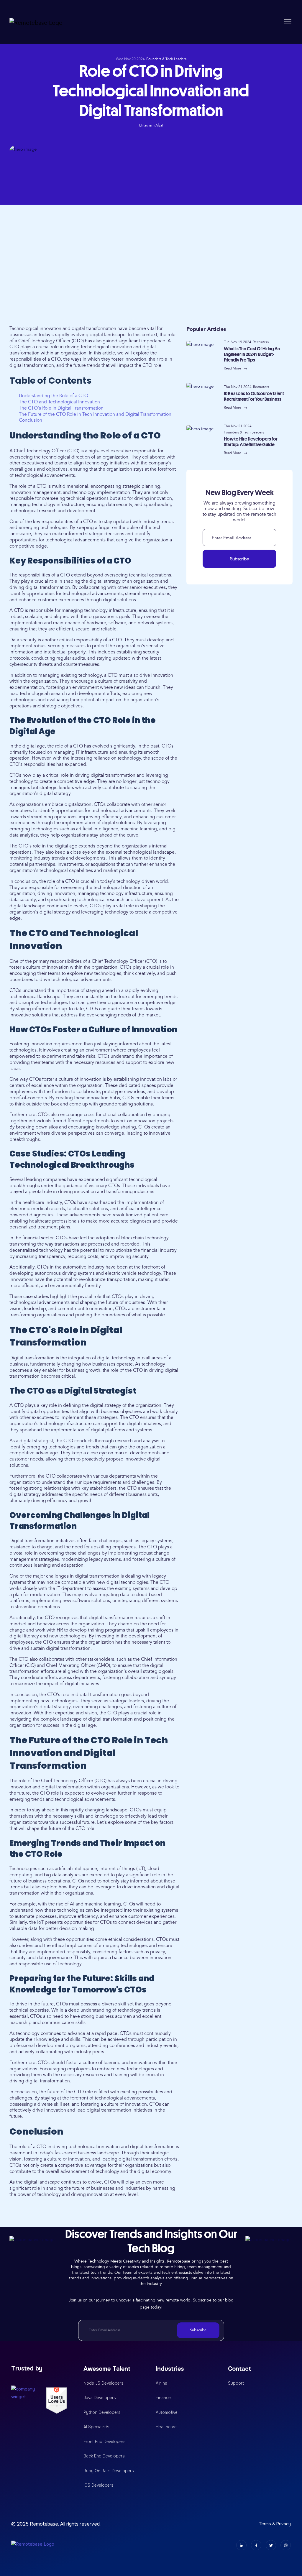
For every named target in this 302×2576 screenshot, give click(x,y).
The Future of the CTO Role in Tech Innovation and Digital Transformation (95, 414)
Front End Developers (105, 2442)
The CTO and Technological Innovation (59, 402)
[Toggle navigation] (288, 22)
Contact (240, 2369)
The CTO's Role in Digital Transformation (61, 408)
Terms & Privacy (275, 2524)
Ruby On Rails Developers (109, 2471)
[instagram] (286, 2545)
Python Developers (102, 2412)
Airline (161, 2383)
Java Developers (100, 2398)
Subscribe (239, 559)
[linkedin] (241, 2545)
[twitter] (271, 2545)
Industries (170, 2369)
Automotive (167, 2412)
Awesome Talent (107, 2369)
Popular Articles (206, 329)
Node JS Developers (104, 2383)
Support (236, 2383)
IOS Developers (99, 2485)
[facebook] (256, 2545)
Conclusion (31, 420)
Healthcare (166, 2427)
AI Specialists (96, 2427)
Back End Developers (104, 2456)
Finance (163, 2398)
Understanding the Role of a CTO (54, 396)
